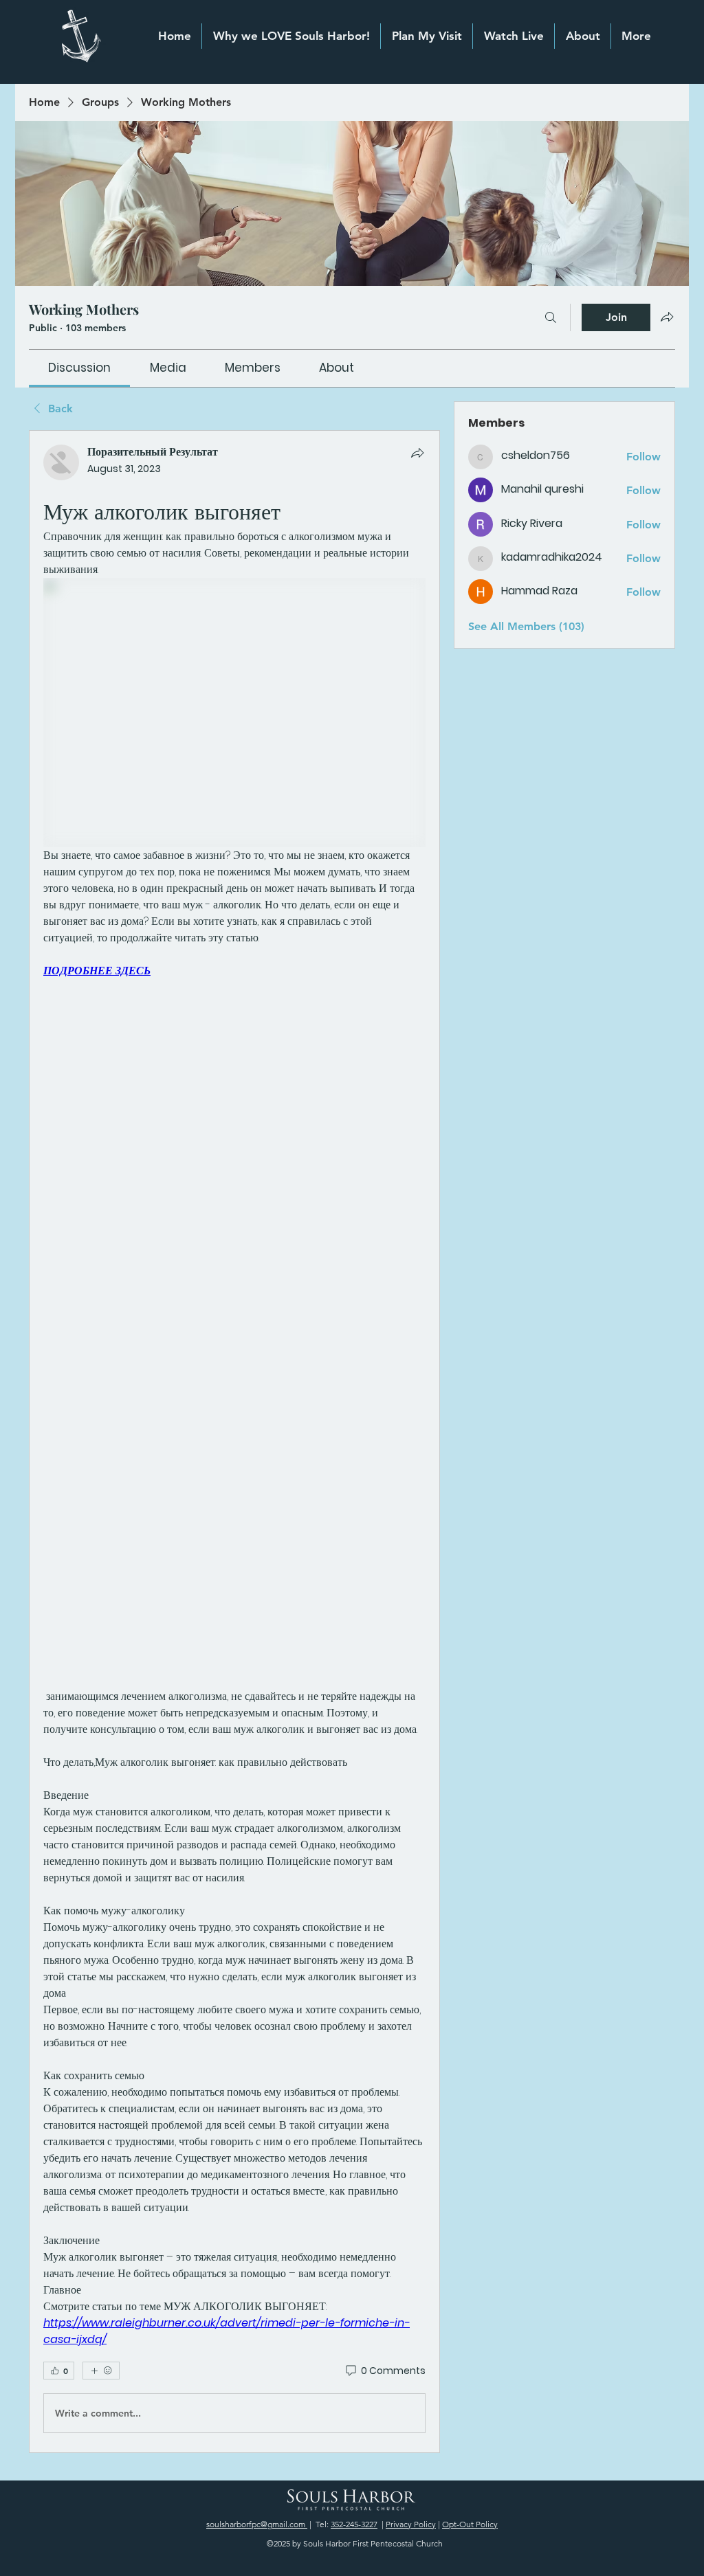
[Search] (551, 317)
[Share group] (667, 317)
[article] (234, 1442)
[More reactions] (101, 2371)
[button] (583, 36)
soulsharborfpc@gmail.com (257, 2524)
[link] (79, 368)
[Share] (417, 453)
